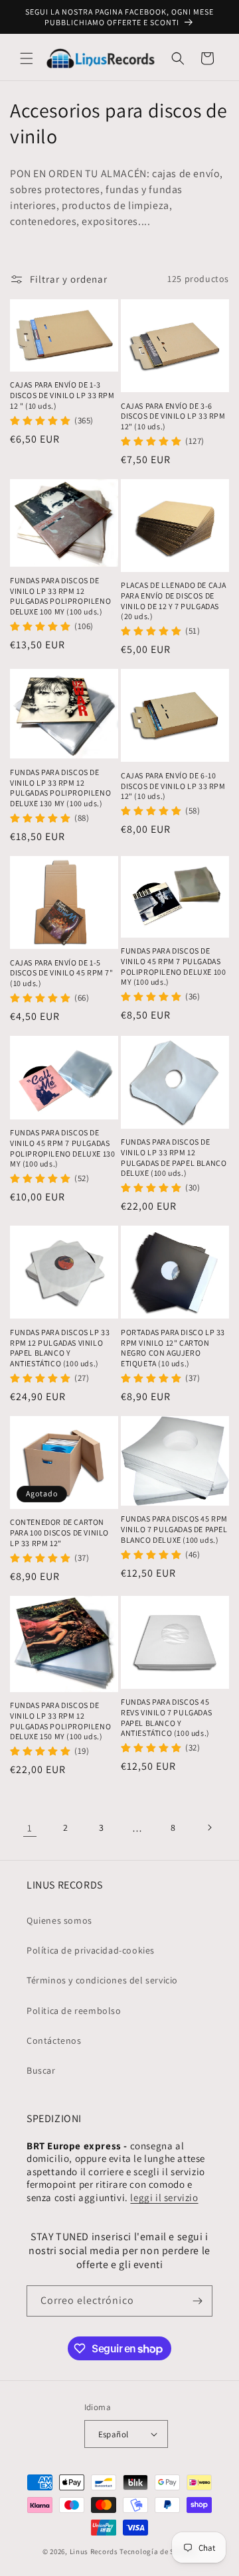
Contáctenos (54, 2040)
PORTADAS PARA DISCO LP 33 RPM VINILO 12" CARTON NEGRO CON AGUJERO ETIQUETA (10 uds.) (173, 1348)
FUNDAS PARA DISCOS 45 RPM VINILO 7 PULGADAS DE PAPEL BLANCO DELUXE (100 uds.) (174, 1529)
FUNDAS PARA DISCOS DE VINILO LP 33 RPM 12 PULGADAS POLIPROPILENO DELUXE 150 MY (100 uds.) (60, 1721)
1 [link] (30, 1828)
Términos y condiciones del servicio (102, 1980)
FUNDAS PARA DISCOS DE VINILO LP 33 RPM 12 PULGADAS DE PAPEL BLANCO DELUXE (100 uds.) (174, 1157)
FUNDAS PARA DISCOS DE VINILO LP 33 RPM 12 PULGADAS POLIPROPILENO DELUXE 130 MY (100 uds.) (60, 788)
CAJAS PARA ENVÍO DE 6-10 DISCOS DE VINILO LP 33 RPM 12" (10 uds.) (173, 786)
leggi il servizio (164, 2197)
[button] (27, 58)
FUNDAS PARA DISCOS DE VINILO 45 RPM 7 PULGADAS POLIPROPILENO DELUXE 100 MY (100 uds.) (173, 966)
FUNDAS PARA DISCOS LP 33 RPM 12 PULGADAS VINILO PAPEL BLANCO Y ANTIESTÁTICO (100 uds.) (60, 1348)
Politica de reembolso (74, 2011)
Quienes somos (59, 1920)
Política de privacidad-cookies (91, 1950)
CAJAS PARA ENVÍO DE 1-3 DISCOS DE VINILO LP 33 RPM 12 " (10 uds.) (62, 395)
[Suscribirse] (197, 2301)
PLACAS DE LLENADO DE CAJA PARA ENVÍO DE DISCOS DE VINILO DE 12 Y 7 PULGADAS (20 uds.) (174, 601)
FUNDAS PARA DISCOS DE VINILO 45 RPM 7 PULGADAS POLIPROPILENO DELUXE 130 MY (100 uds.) (62, 1148)
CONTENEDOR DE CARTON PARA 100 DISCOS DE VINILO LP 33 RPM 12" (59, 1532)
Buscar (41, 2070)
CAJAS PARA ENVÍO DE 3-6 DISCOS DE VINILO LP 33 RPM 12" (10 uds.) (173, 416)
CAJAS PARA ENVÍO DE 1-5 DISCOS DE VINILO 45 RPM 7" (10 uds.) (62, 973)
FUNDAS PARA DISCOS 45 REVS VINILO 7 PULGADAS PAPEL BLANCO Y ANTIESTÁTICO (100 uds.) (166, 1717)
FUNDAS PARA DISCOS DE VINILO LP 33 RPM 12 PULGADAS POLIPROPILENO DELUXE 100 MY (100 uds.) (60, 596)
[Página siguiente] (209, 1827)
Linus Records (94, 2551)
